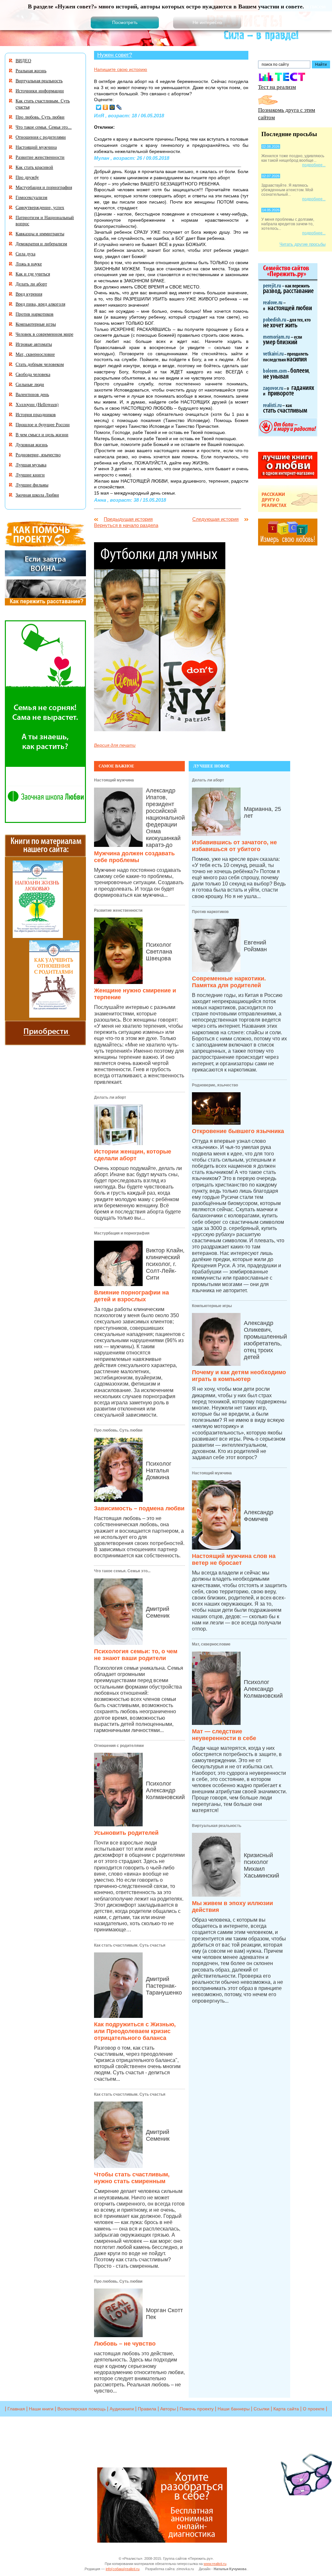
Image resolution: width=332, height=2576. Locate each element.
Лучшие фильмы (32, 485)
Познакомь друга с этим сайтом (287, 113)
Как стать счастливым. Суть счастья (130, 1945)
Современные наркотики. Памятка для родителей (229, 982)
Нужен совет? (115, 55)
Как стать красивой (34, 167)
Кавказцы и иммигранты (40, 234)
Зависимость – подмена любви (139, 1508)
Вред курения (29, 294)
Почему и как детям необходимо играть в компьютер (239, 1376)
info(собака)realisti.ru (123, 2569)
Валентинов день (32, 394)
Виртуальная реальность (217, 1826)
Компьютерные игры (212, 1306)
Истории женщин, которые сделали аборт (133, 1155)
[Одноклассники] (106, 107)
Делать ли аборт (110, 1097)
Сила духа (25, 254)
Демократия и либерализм (41, 244)
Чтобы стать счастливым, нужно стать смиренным (132, 2178)
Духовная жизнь (32, 445)
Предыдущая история (128, 519)
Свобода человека (33, 374)
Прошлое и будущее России (43, 424)
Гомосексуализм (31, 197)
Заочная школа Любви (37, 495)
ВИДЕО (23, 60)
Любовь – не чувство (125, 2344)
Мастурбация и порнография (122, 1233)
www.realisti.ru (215, 2564)
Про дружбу (27, 177)
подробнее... (314, 165)
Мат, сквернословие (211, 1644)
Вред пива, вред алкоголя (40, 304)
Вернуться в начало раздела (126, 525)
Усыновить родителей (126, 1833)
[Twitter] (99, 107)
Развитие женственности (118, 910)
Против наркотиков (210, 912)
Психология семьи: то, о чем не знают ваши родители (136, 1655)
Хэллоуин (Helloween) (37, 404)
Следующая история (215, 519)
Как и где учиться (33, 274)
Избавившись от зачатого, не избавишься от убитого (234, 846)
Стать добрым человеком (40, 364)
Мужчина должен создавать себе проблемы (134, 857)
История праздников (36, 414)
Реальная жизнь (31, 70)
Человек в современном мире (44, 334)
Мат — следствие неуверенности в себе (224, 1735)
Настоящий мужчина (114, 780)
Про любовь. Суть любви (118, 1430)
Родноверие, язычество (215, 1085)
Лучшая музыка (31, 465)
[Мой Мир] (112, 107)
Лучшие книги (30, 475)
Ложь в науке (29, 264)
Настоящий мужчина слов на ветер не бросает (234, 1559)
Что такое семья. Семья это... (122, 1571)
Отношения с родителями (119, 1746)
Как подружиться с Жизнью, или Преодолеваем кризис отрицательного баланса (135, 2031)
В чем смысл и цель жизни (42, 434)
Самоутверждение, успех (40, 207)
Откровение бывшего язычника (238, 1131)
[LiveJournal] (119, 107)
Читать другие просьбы (302, 244)
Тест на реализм (277, 87)
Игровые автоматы (34, 344)
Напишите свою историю (121, 69)
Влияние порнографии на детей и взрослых (131, 1296)
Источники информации (40, 91)
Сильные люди (30, 384)
